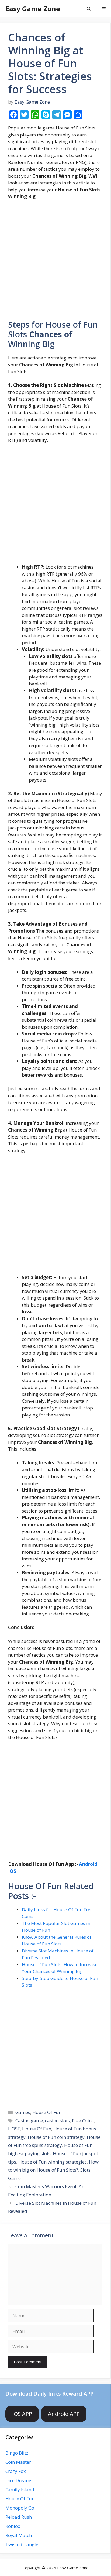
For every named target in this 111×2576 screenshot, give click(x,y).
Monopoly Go (20, 2508)
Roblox (13, 2526)
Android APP (64, 2414)
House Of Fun (47, 2112)
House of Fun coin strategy (56, 2137)
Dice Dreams (19, 2480)
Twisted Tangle (22, 2544)
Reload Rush (19, 2517)
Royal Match (19, 2535)
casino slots (57, 2121)
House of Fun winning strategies (53, 2162)
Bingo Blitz (17, 2453)
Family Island (20, 2489)
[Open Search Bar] (89, 9)
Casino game (29, 2121)
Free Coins (83, 2121)
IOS (12, 1871)
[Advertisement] (55, 262)
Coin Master (18, 2462)
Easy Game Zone (33, 9)
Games (23, 2112)
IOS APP (22, 2414)
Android (88, 1864)
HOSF (14, 2129)
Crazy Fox (16, 2471)
